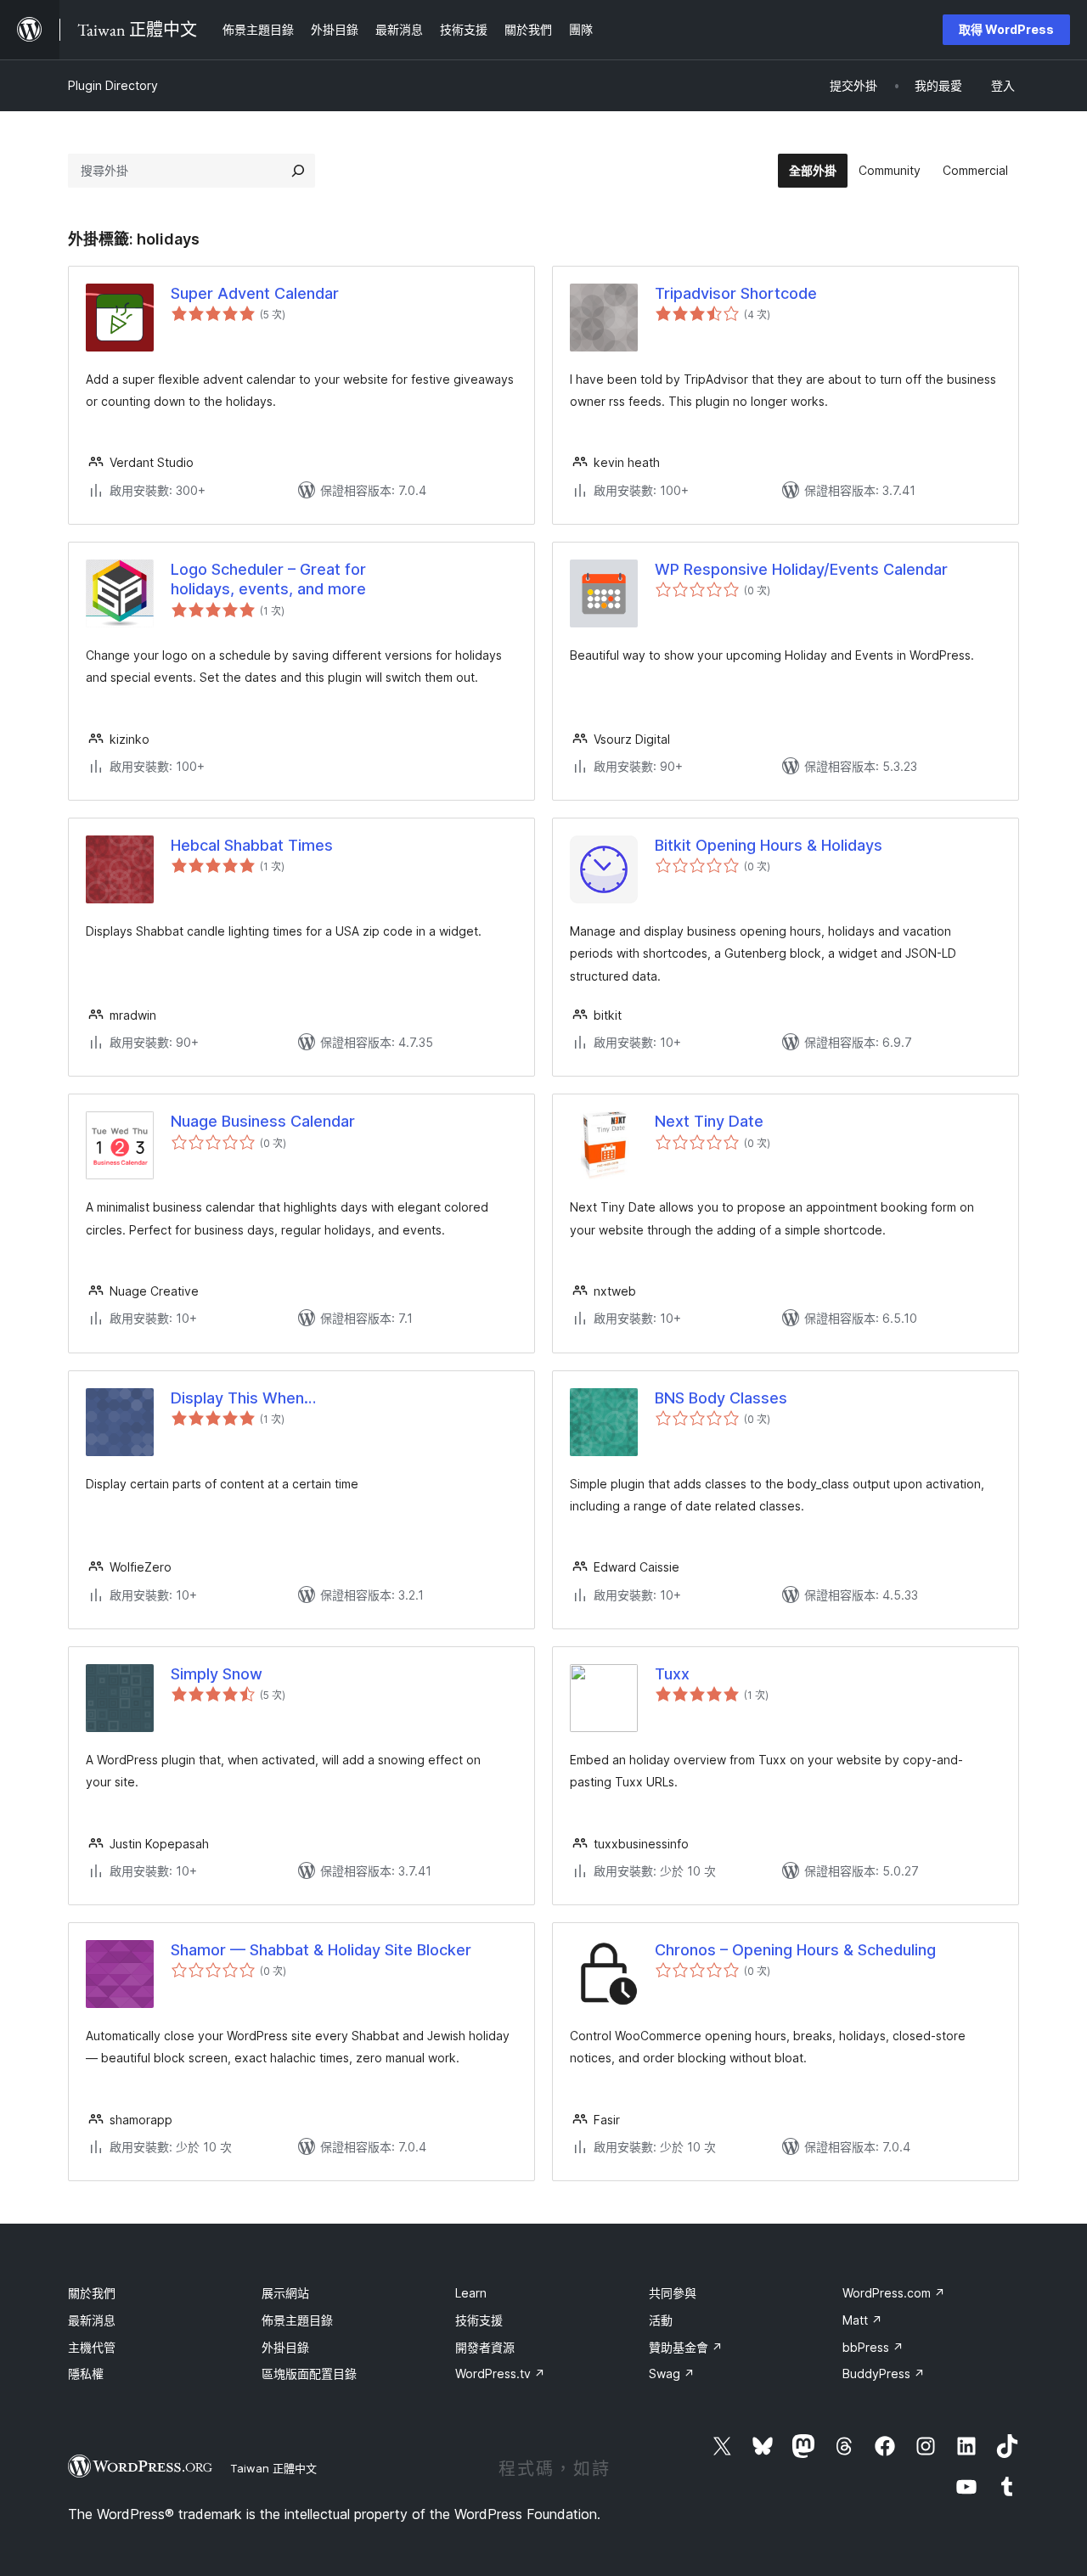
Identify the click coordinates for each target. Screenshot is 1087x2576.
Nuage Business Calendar (263, 1121)
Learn (471, 2293)
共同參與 (673, 2293)
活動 (661, 2320)
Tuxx (672, 1674)
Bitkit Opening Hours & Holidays (769, 845)
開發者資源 (485, 2347)
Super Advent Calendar (255, 293)
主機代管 (92, 2347)
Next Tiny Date (709, 1121)
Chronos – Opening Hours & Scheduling (795, 1950)
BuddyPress (884, 2374)
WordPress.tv (500, 2374)
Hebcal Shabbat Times (252, 845)
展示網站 (285, 2293)
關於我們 (92, 2293)
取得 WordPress (1006, 29)
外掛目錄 (285, 2347)
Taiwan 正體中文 (273, 2468)
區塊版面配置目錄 (309, 2374)
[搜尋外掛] (298, 171)
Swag (672, 2374)
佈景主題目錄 (297, 2320)
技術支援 (479, 2320)
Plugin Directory (113, 85)
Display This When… (243, 1398)
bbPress (873, 2347)
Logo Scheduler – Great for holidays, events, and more (268, 579)
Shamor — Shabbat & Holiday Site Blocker (321, 1950)
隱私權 (86, 2374)
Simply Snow (217, 1674)
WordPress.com (894, 2293)
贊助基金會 (686, 2347)
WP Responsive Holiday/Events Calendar (801, 569)
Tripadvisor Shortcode (736, 293)
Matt (862, 2320)
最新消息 (92, 2320)
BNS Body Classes (721, 1398)
